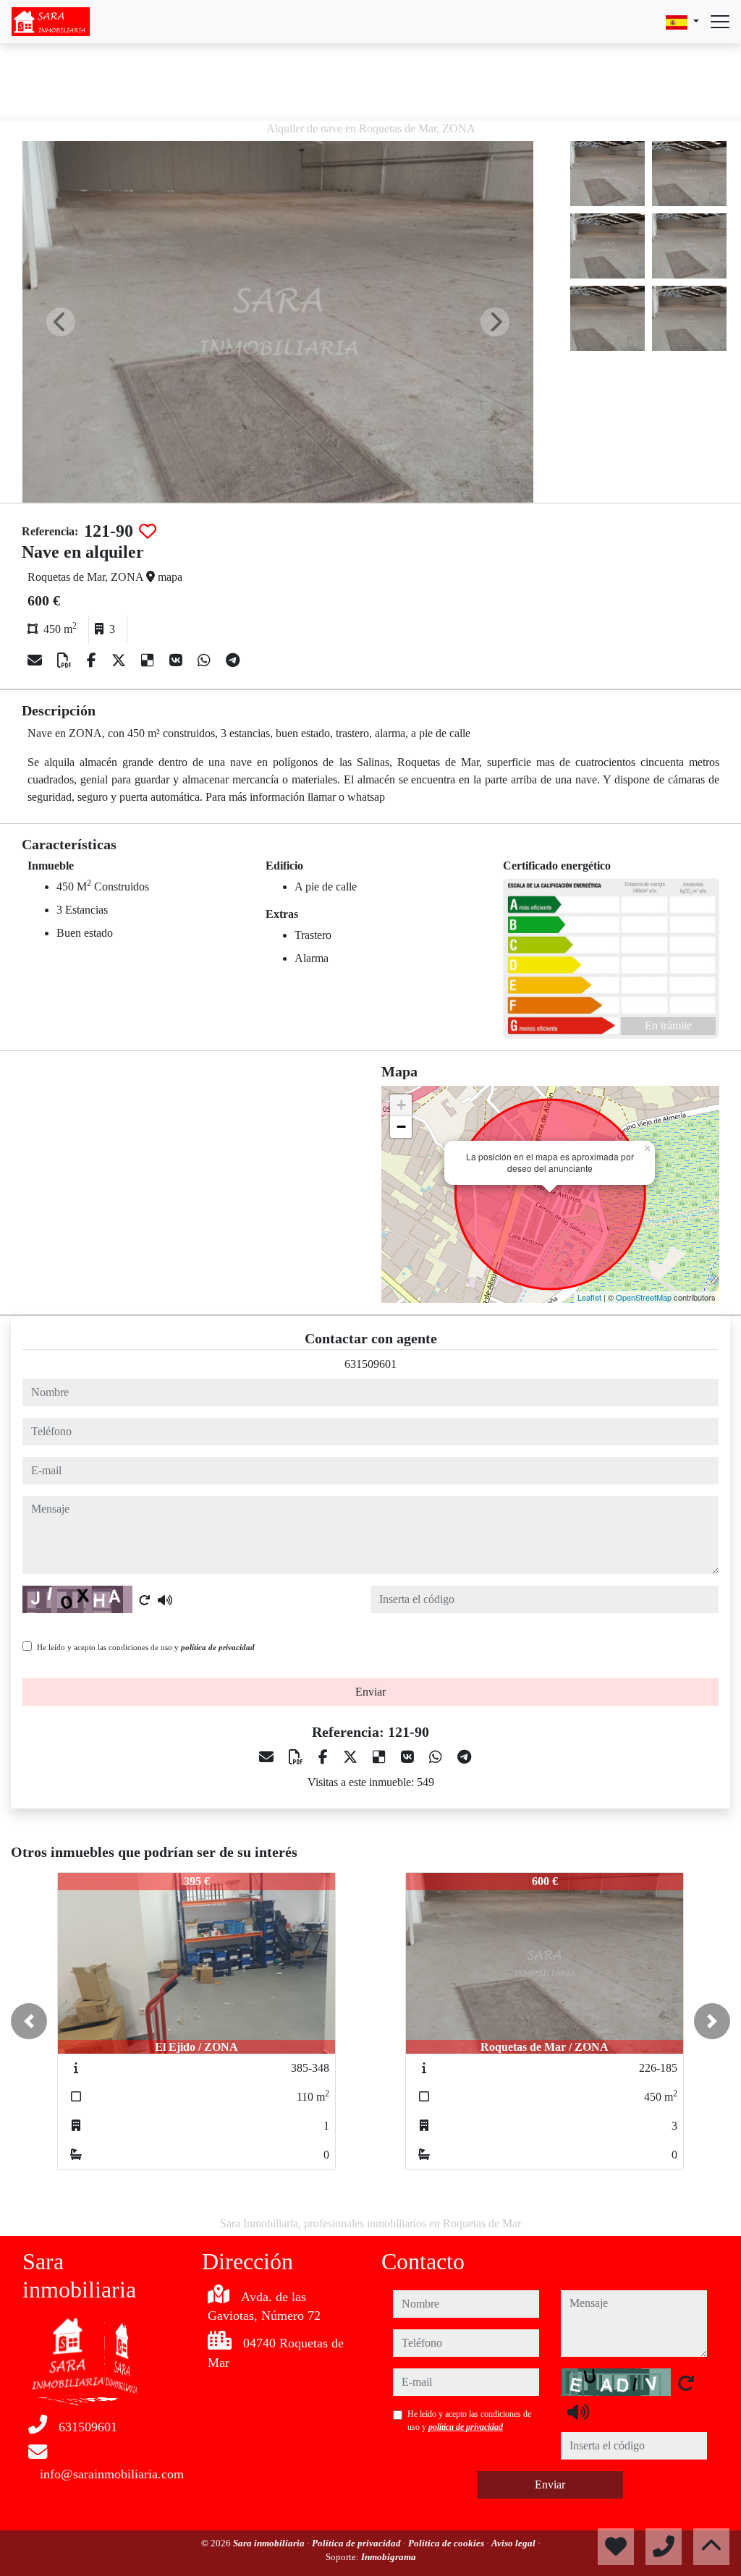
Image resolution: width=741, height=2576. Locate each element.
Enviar (370, 1692)
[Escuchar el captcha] (165, 1600)
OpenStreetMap (644, 1297)
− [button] (401, 1127)
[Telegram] (233, 660)
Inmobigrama (389, 2557)
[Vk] (178, 660)
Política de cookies (447, 2543)
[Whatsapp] (206, 660)
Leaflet (589, 1297)
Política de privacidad (357, 2543)
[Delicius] (149, 660)
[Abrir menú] (720, 22)
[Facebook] (93, 660)
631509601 (370, 1364)
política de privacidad (218, 1647)
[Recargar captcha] (145, 1600)
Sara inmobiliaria (270, 2543)
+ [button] (401, 1105)
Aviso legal (515, 2543)
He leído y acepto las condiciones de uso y (146, 1647)
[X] (120, 660)
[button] (29, 2021)
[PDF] (66, 660)
